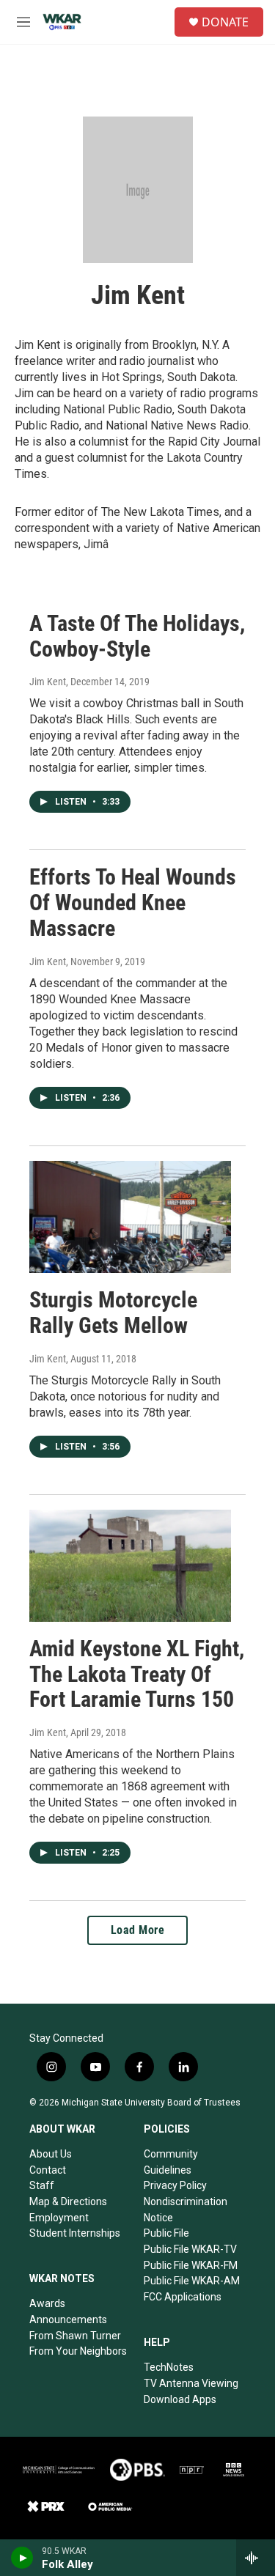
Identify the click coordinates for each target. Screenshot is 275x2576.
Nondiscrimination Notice (186, 2210)
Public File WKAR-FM (191, 2265)
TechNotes (169, 2367)
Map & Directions (68, 2202)
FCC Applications (183, 2297)
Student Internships (75, 2233)
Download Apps (180, 2399)
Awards (47, 2303)
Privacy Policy (175, 2185)
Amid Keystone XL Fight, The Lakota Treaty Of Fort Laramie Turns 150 (137, 1674)
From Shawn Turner (75, 2336)
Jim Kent (48, 682)
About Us (51, 2154)
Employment (59, 2218)
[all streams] (256, 2558)
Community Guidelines (171, 2162)
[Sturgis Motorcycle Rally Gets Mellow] (130, 1217)
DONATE (225, 22)
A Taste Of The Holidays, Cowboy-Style (137, 636)
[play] (22, 2558)
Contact (48, 2170)
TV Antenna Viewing (191, 2383)
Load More (138, 1930)
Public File (166, 2233)
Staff (42, 2185)
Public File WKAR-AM (192, 2281)
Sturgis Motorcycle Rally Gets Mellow (113, 1313)
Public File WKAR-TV (190, 2249)
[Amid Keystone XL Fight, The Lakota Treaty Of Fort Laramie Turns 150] (130, 1566)
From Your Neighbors (78, 2351)
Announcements (68, 2319)
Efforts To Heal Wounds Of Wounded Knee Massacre (133, 903)
